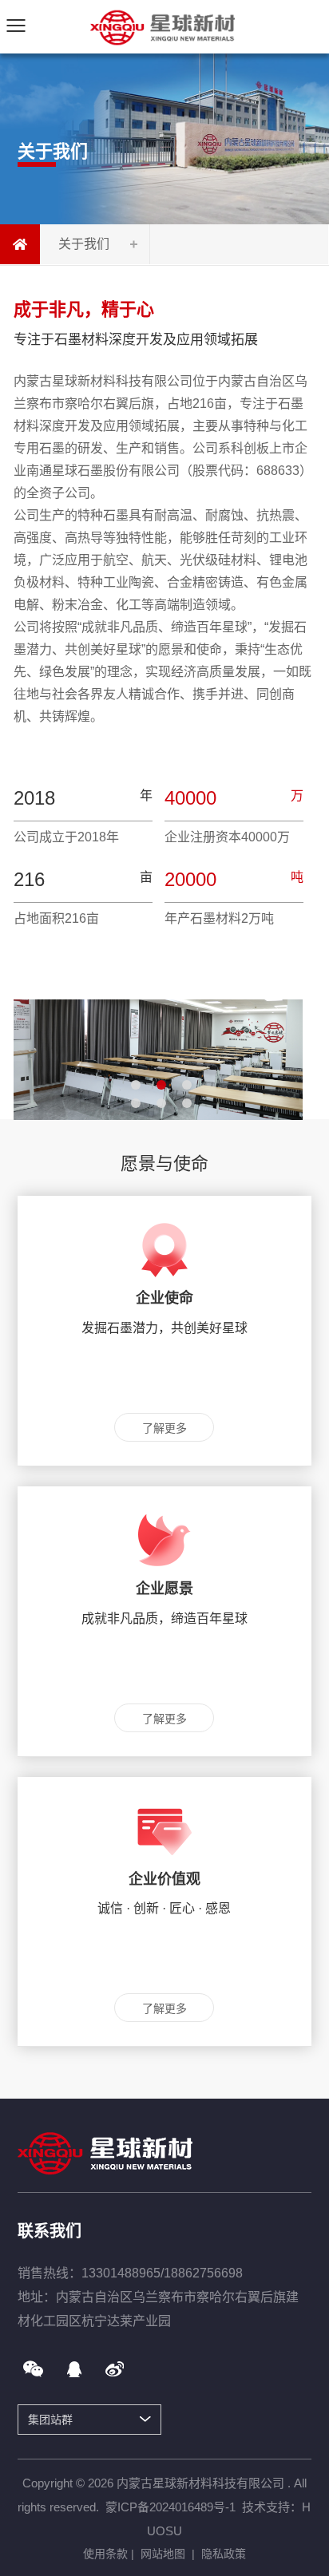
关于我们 (84, 244)
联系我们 (50, 2231)
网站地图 (163, 2554)
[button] (136, 1085)
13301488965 (121, 2273)
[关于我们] (20, 244)
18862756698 (203, 2273)
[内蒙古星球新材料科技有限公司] (164, 26)
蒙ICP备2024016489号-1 (170, 2507)
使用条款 (105, 2554)
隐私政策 (224, 2554)
